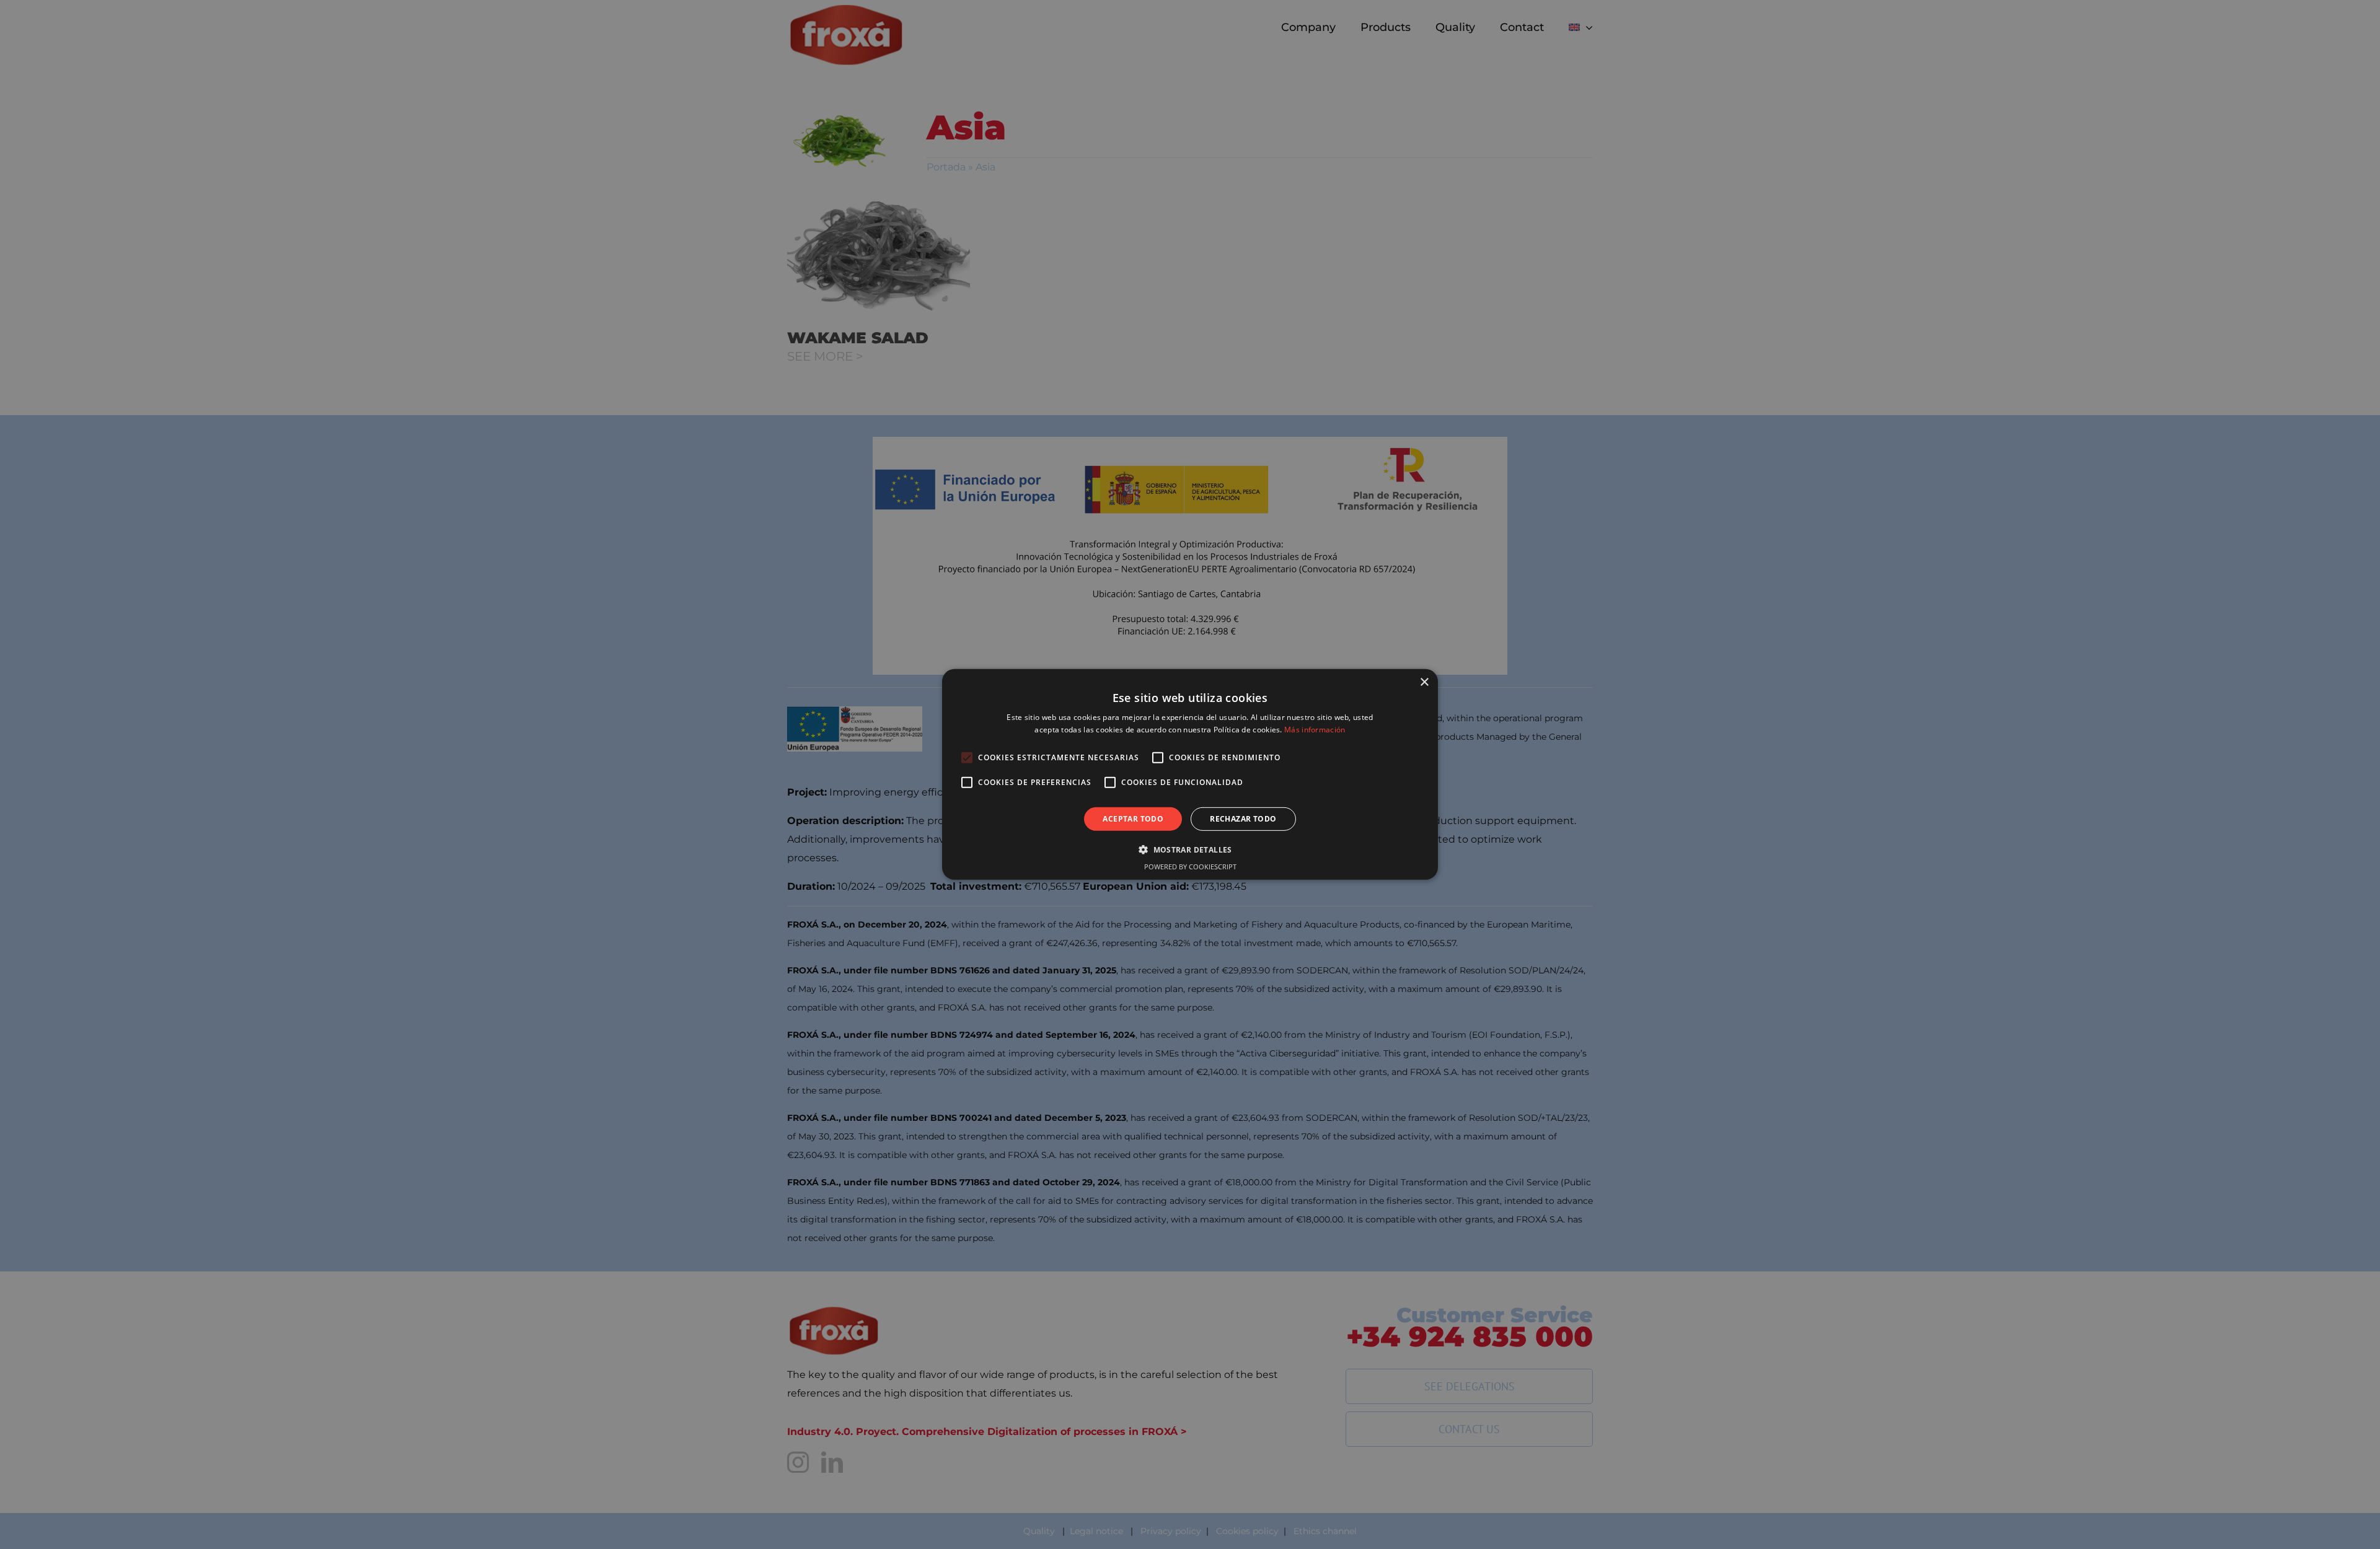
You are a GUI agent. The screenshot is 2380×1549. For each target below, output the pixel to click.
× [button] (1424, 682)
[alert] (1190, 774)
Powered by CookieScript (1190, 867)
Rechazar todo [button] (1243, 819)
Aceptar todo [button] (1133, 819)
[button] (1190, 849)
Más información (1315, 730)
